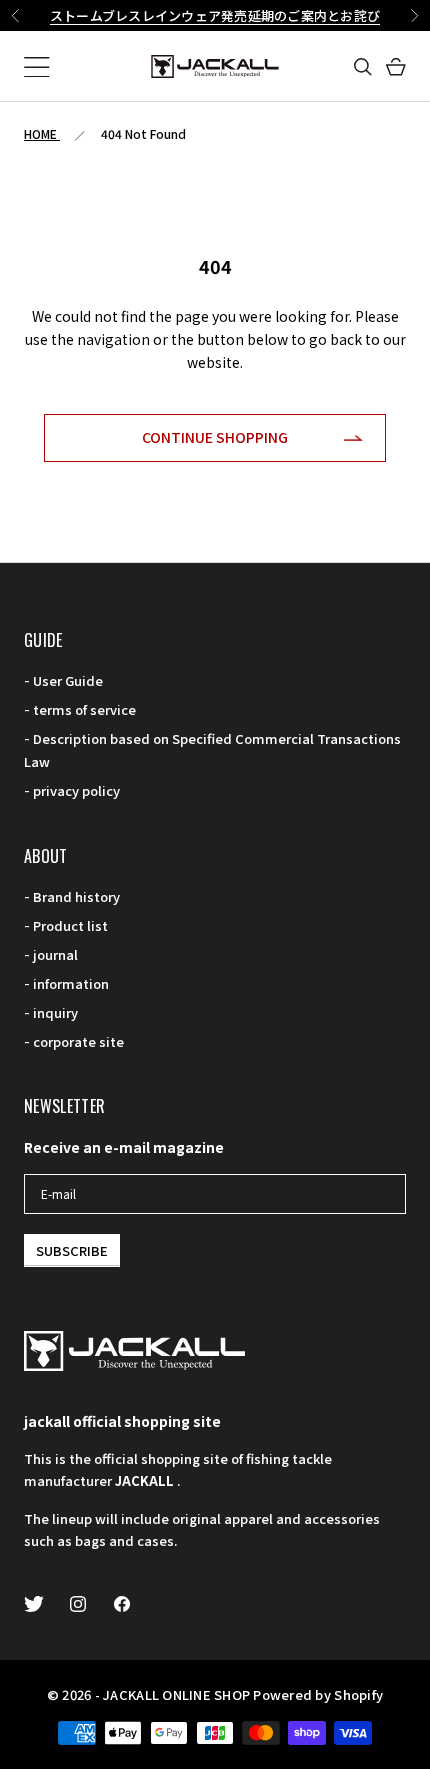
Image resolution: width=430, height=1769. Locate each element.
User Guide (68, 680)
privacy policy (76, 790)
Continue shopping (215, 437)
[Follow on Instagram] (78, 1604)
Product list (70, 925)
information (71, 983)
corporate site (78, 1041)
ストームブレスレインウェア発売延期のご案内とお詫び (215, 15)
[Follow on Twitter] (34, 1604)
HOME (42, 133)
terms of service (84, 709)
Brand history (76, 896)
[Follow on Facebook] (122, 1604)
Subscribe (72, 1250)
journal (55, 954)
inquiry (55, 1012)
